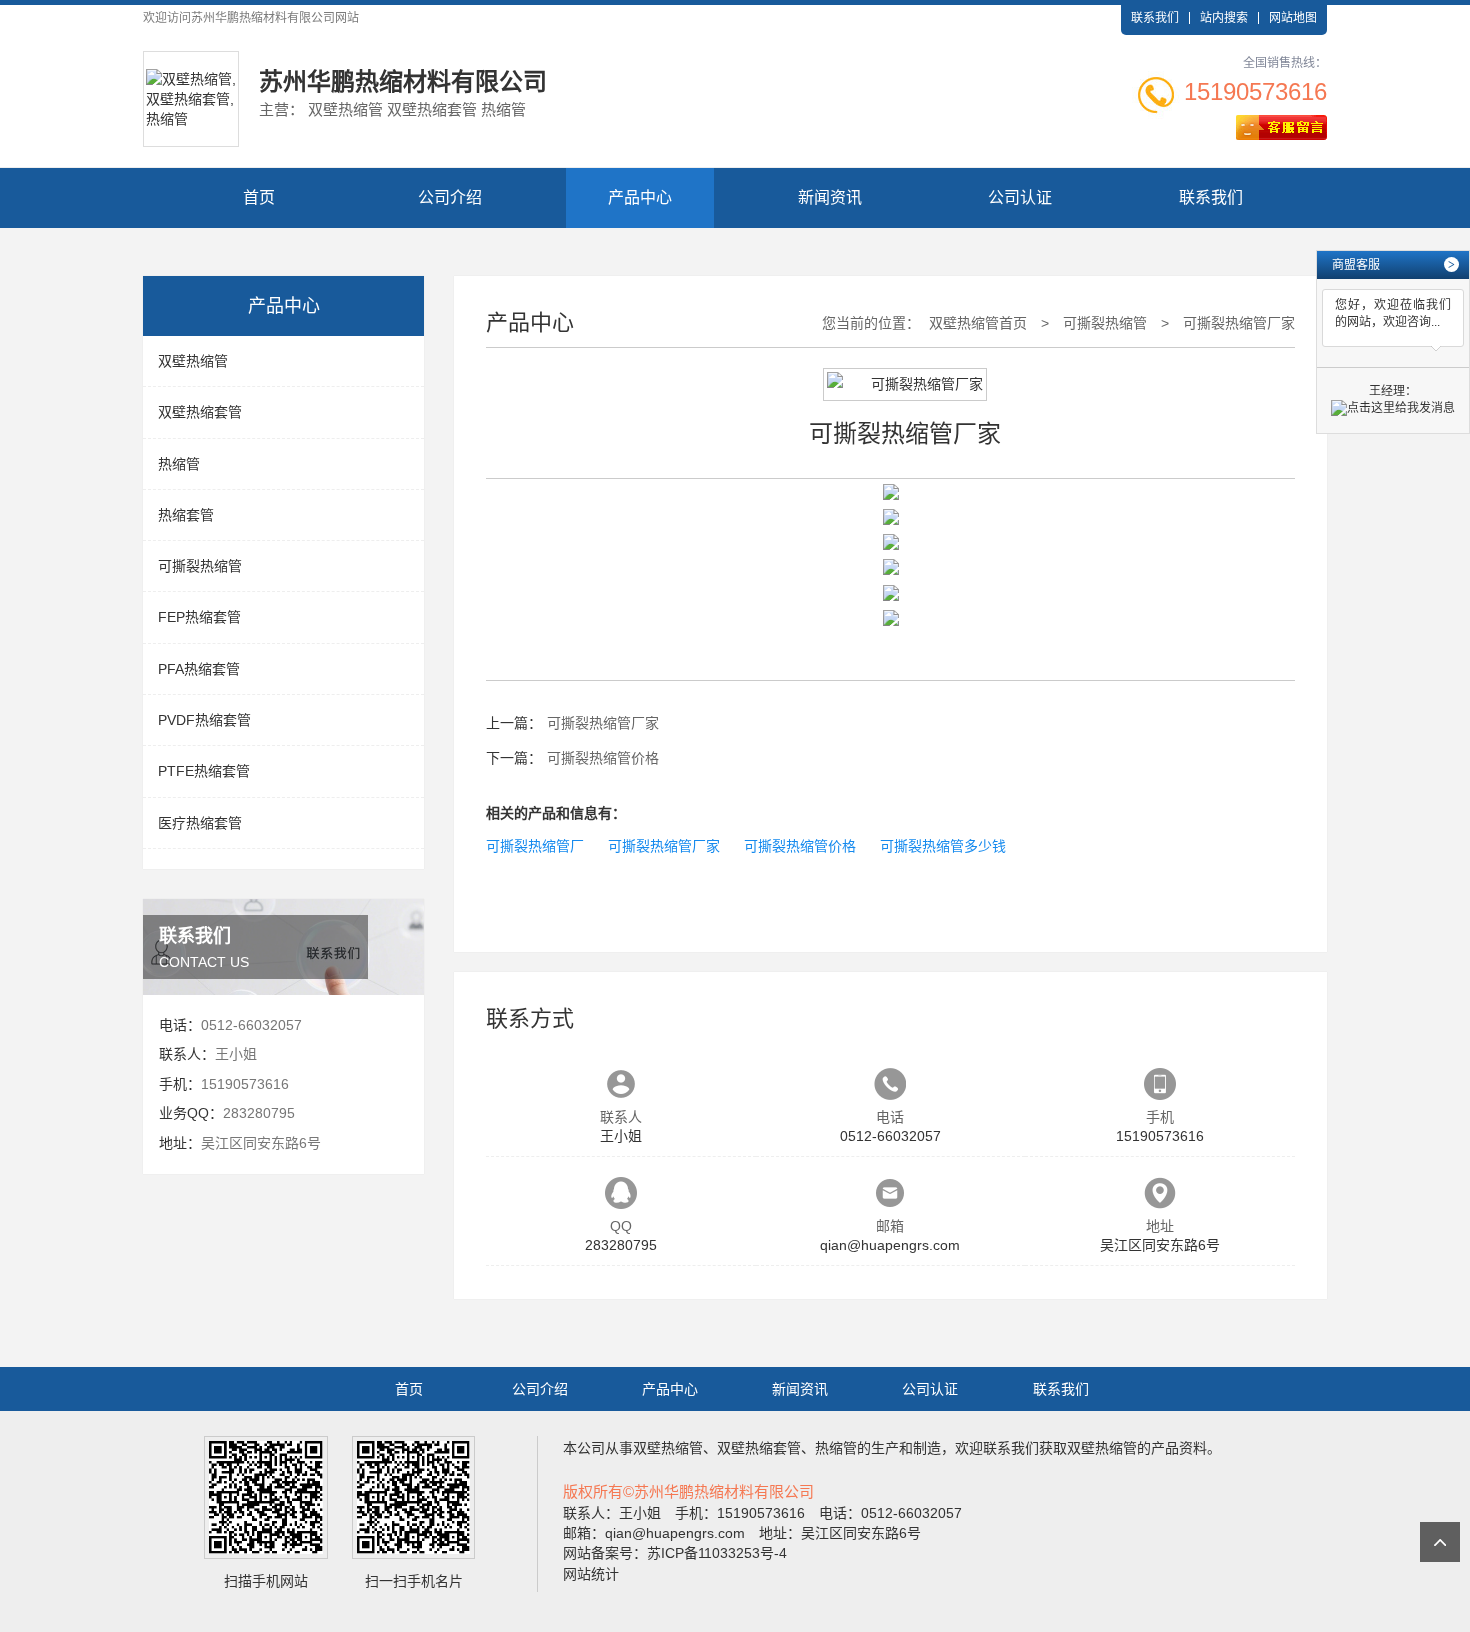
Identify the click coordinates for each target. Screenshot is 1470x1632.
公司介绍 (450, 197)
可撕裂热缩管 (200, 566)
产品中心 (640, 197)
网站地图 (1293, 18)
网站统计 (591, 1574)
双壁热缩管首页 (978, 323)
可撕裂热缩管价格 (603, 758)
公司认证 (1020, 197)
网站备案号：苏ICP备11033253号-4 (675, 1553)
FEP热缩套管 (199, 617)
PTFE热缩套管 (204, 771)
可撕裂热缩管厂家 (1239, 323)
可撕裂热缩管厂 (535, 846)
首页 (259, 197)
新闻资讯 (830, 197)
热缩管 (179, 464)
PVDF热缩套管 (204, 720)
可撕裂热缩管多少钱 (943, 846)
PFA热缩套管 (199, 669)
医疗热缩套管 (200, 823)
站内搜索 (1224, 18)
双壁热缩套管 (200, 412)
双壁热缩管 (193, 361)
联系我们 (1155, 18)
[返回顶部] (1440, 1542)
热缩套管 (186, 515)
